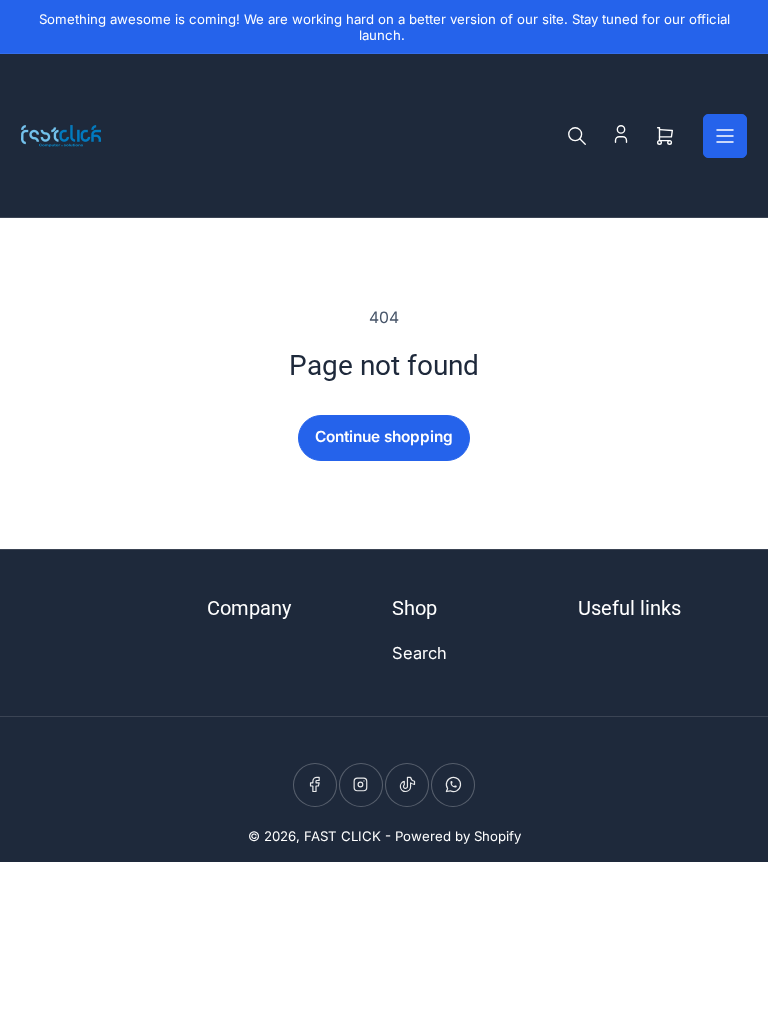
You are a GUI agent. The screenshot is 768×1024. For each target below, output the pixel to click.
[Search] (577, 136)
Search (419, 653)
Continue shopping (384, 436)
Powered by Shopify (458, 836)
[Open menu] (725, 136)
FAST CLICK (342, 836)
